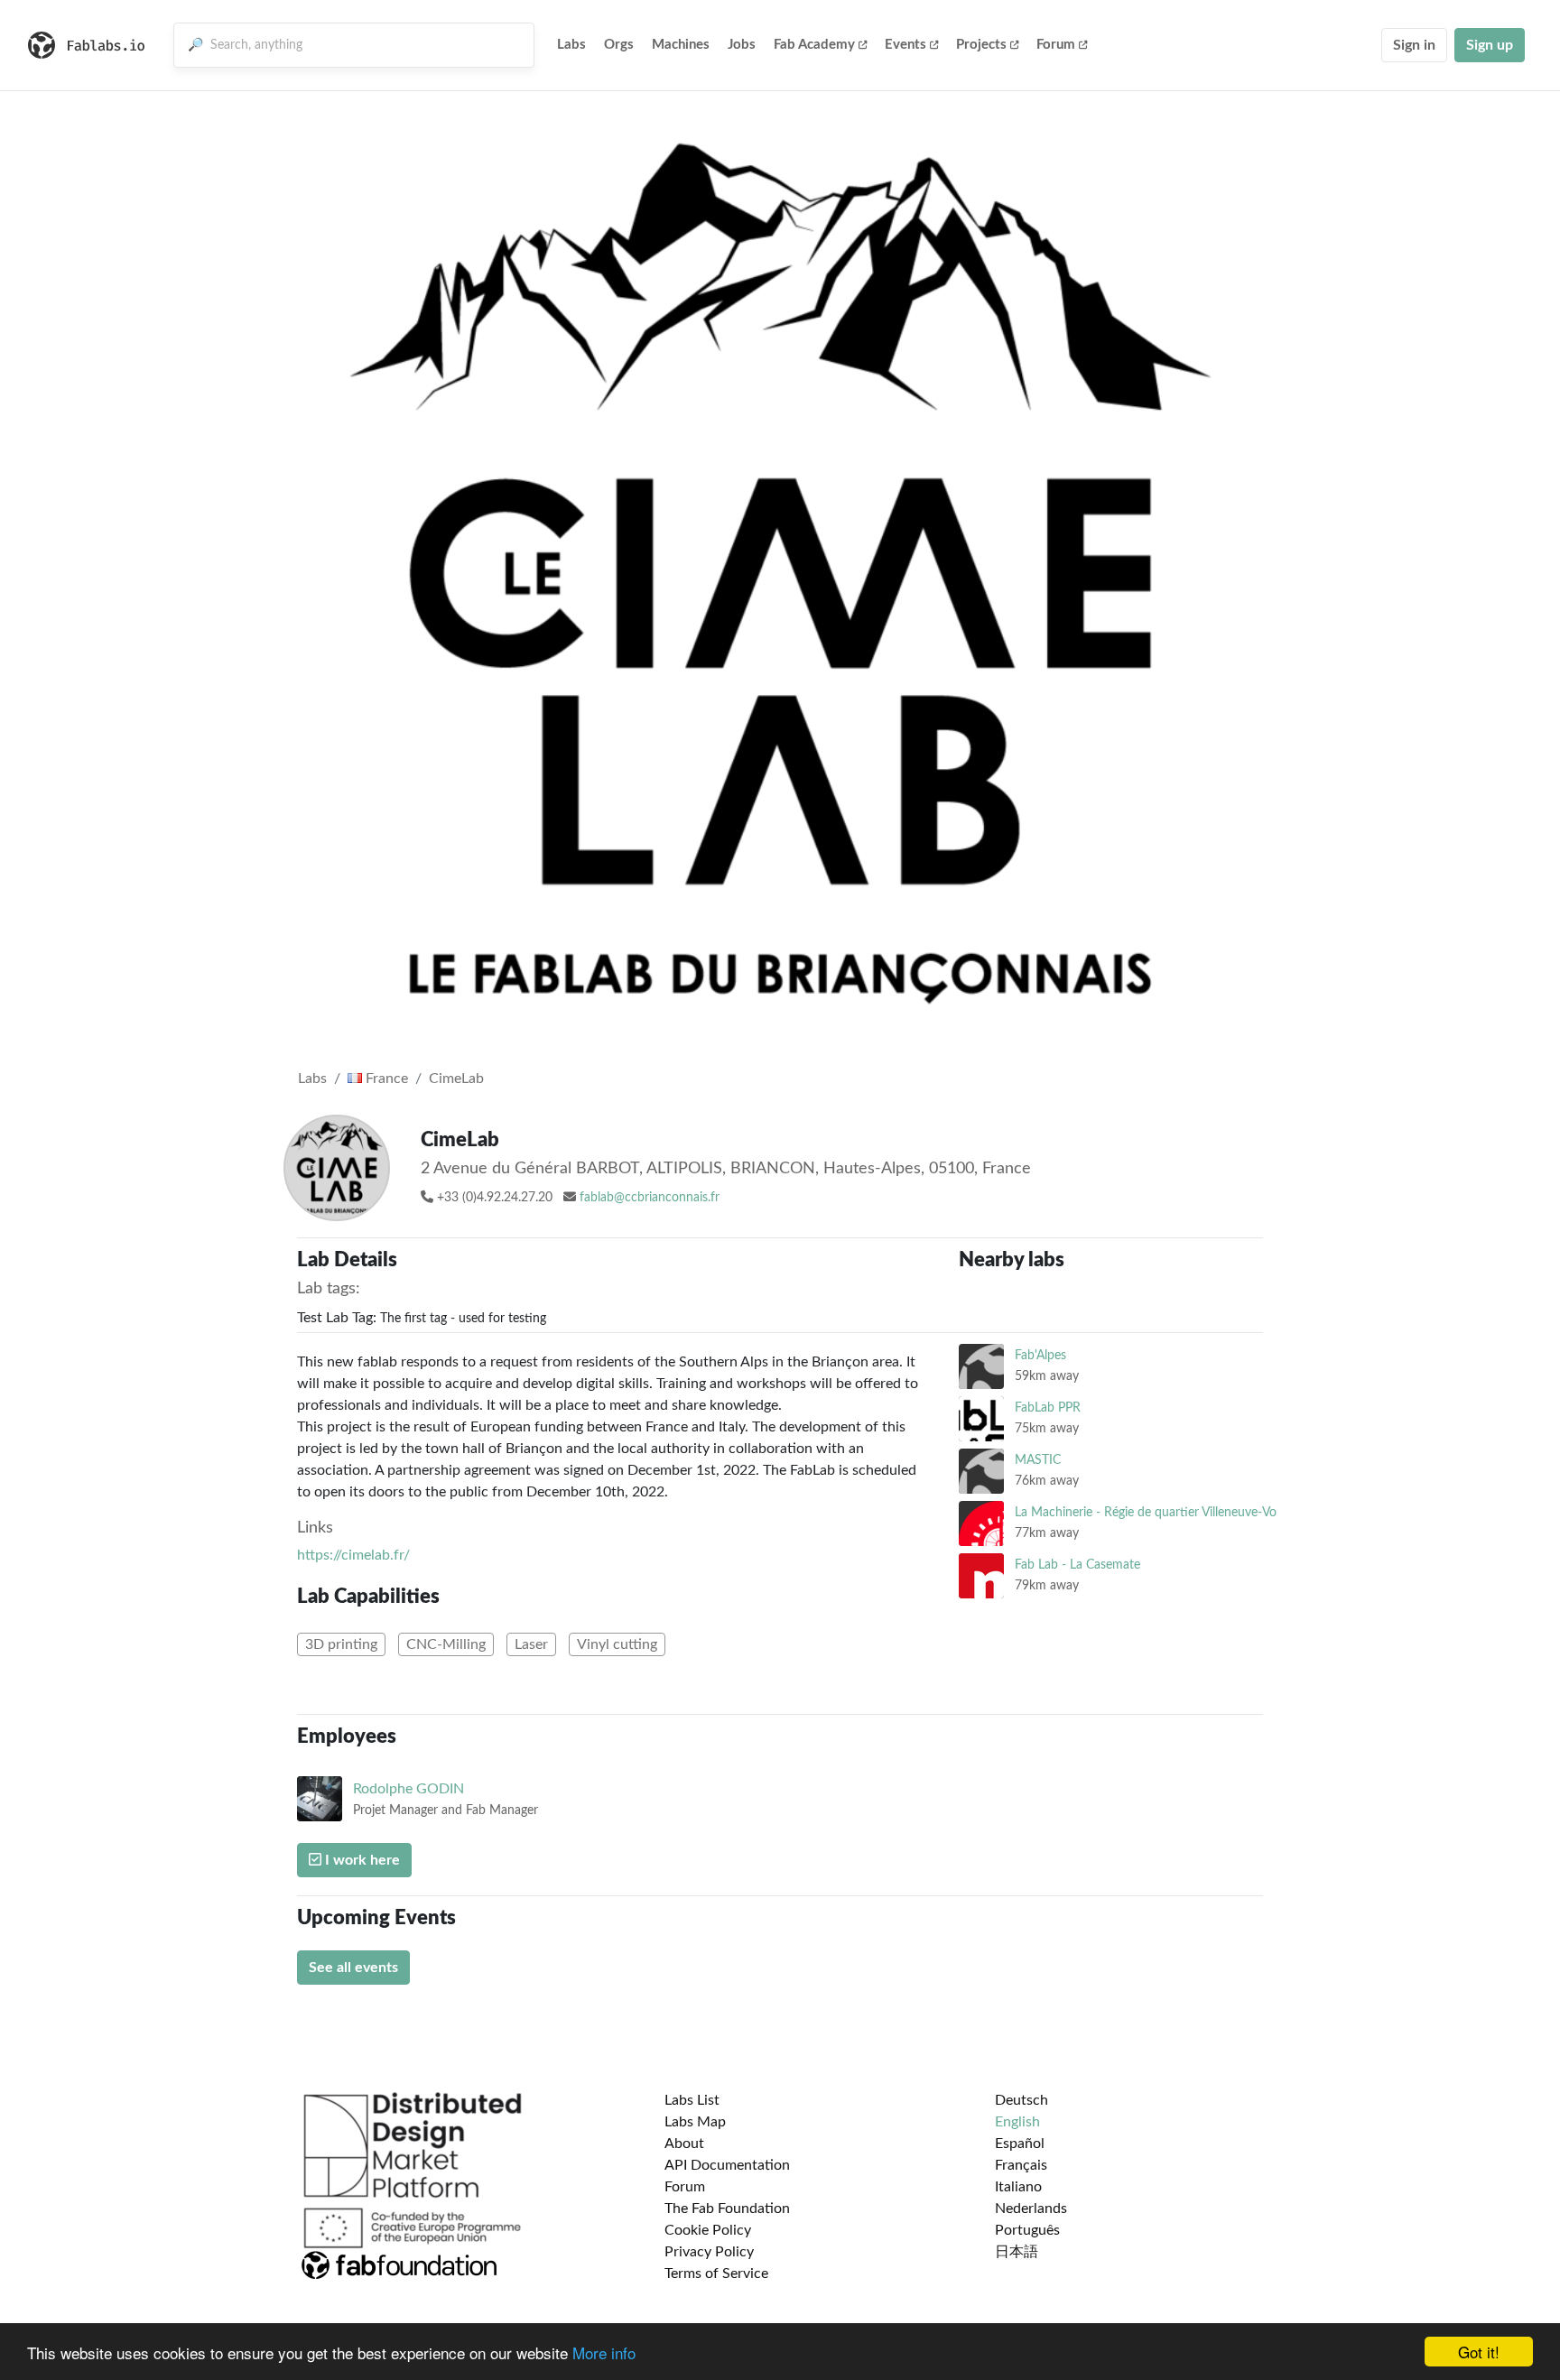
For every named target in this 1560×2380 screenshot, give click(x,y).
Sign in (1414, 45)
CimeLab (456, 1079)
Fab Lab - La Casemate (1077, 1565)
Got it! (1479, 2352)
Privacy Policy (709, 2252)
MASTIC (1038, 1460)
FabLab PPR (1048, 1408)
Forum (1056, 45)
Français (1021, 2165)
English (1017, 2122)
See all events (353, 1968)
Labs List (692, 2100)
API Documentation (727, 2165)
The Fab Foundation (727, 2209)
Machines (681, 45)
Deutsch (1021, 2100)
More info (604, 2352)
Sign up (1490, 45)
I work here (361, 1860)
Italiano (1018, 2187)
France (385, 1079)
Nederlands (1031, 2209)
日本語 (1017, 2252)
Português (1027, 2230)
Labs (571, 45)
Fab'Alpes (1040, 1355)
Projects (981, 45)
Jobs (742, 45)
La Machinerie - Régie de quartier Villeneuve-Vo (1146, 1512)
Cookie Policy (708, 2230)
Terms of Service (716, 2274)
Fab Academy (814, 45)
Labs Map (695, 2122)
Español (1020, 2144)
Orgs (619, 45)
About (684, 2144)
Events (905, 45)
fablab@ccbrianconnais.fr (650, 1198)
